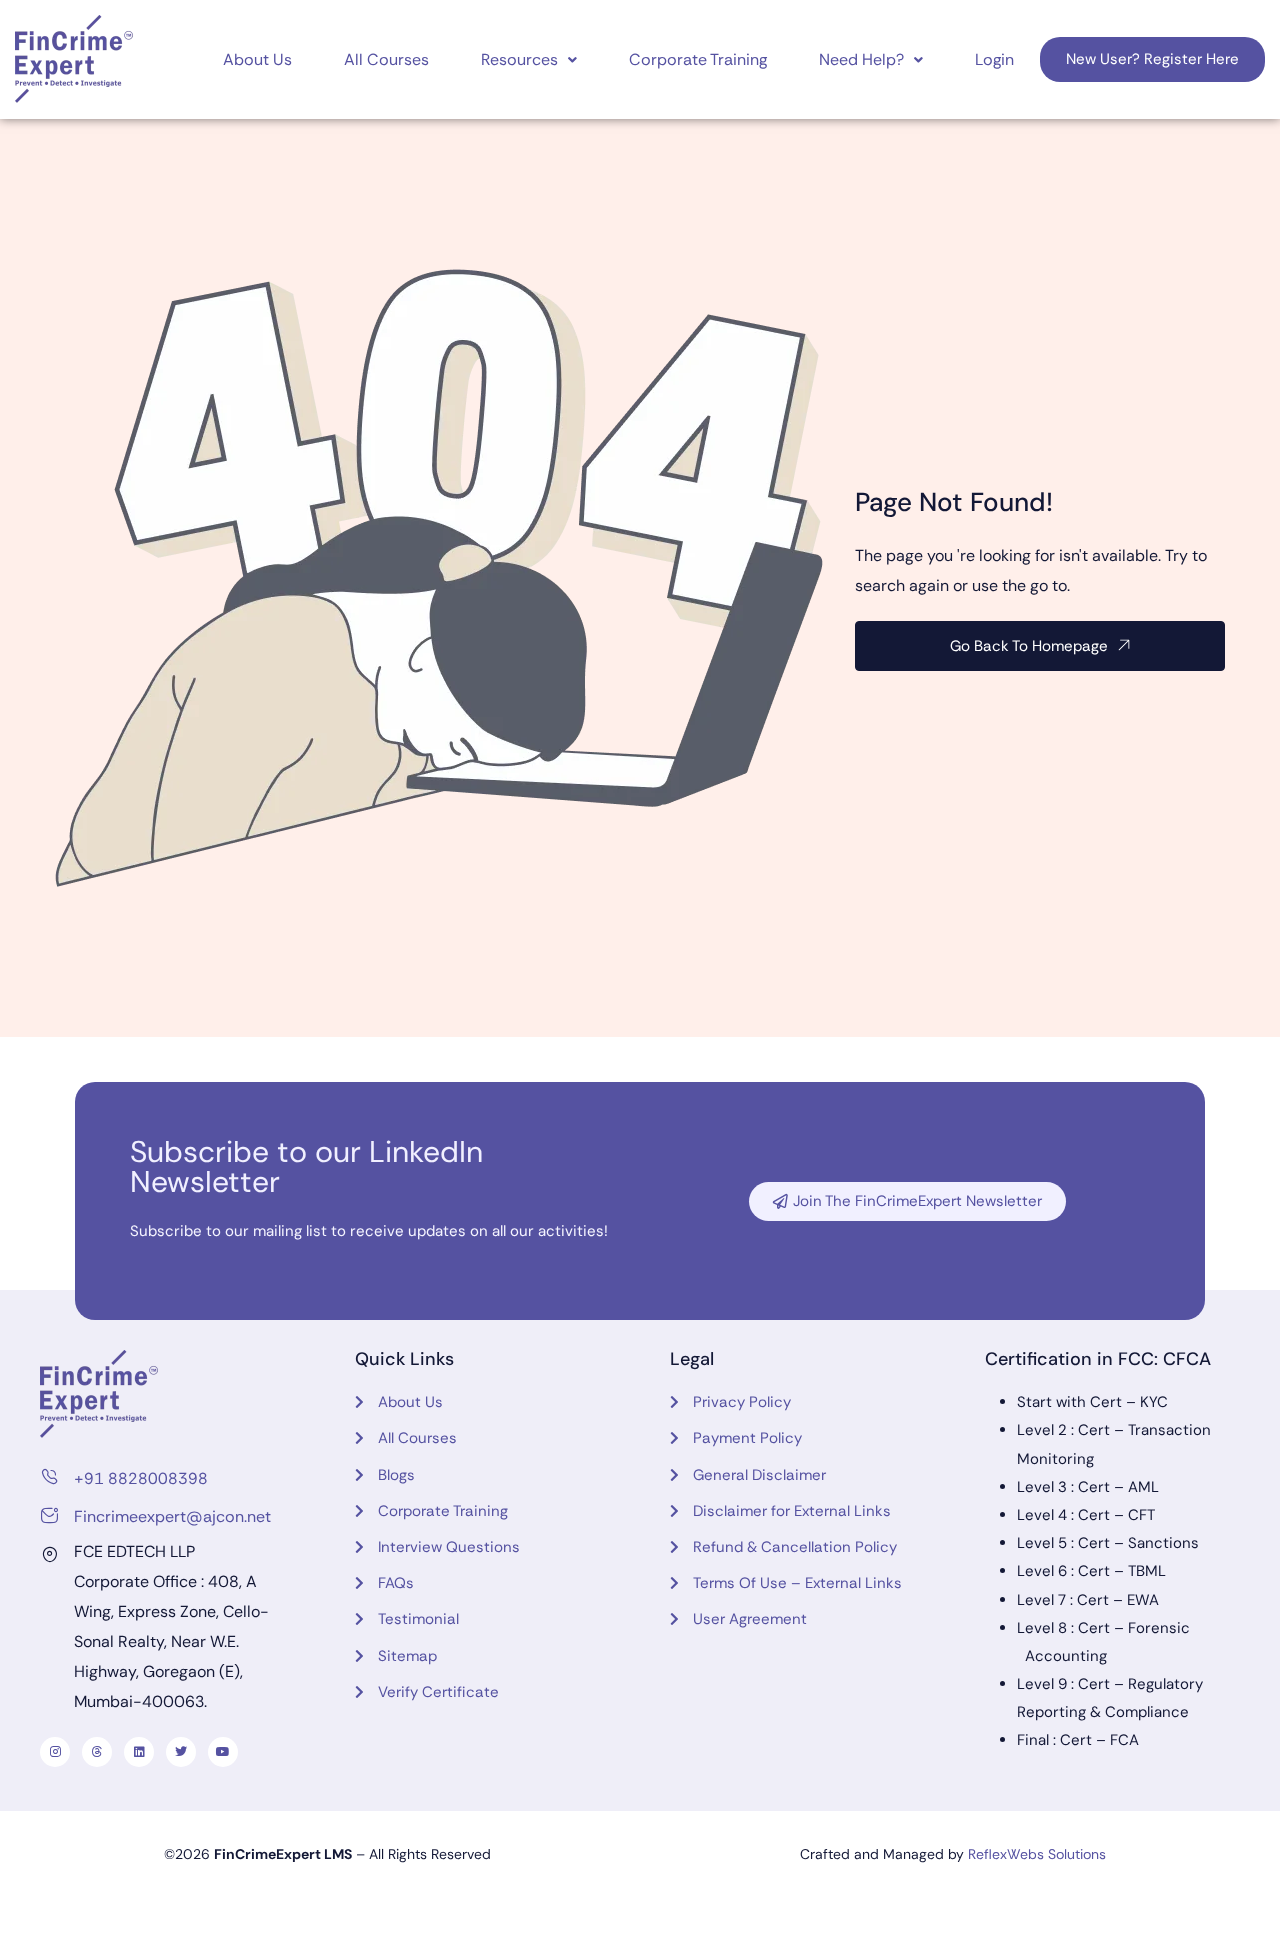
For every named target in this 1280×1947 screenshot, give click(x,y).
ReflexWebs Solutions (1037, 1854)
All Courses (386, 59)
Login (994, 59)
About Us (257, 59)
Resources (519, 59)
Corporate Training (698, 59)
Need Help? (861, 59)
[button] (529, 60)
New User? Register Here (1152, 59)
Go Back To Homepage (1029, 646)
